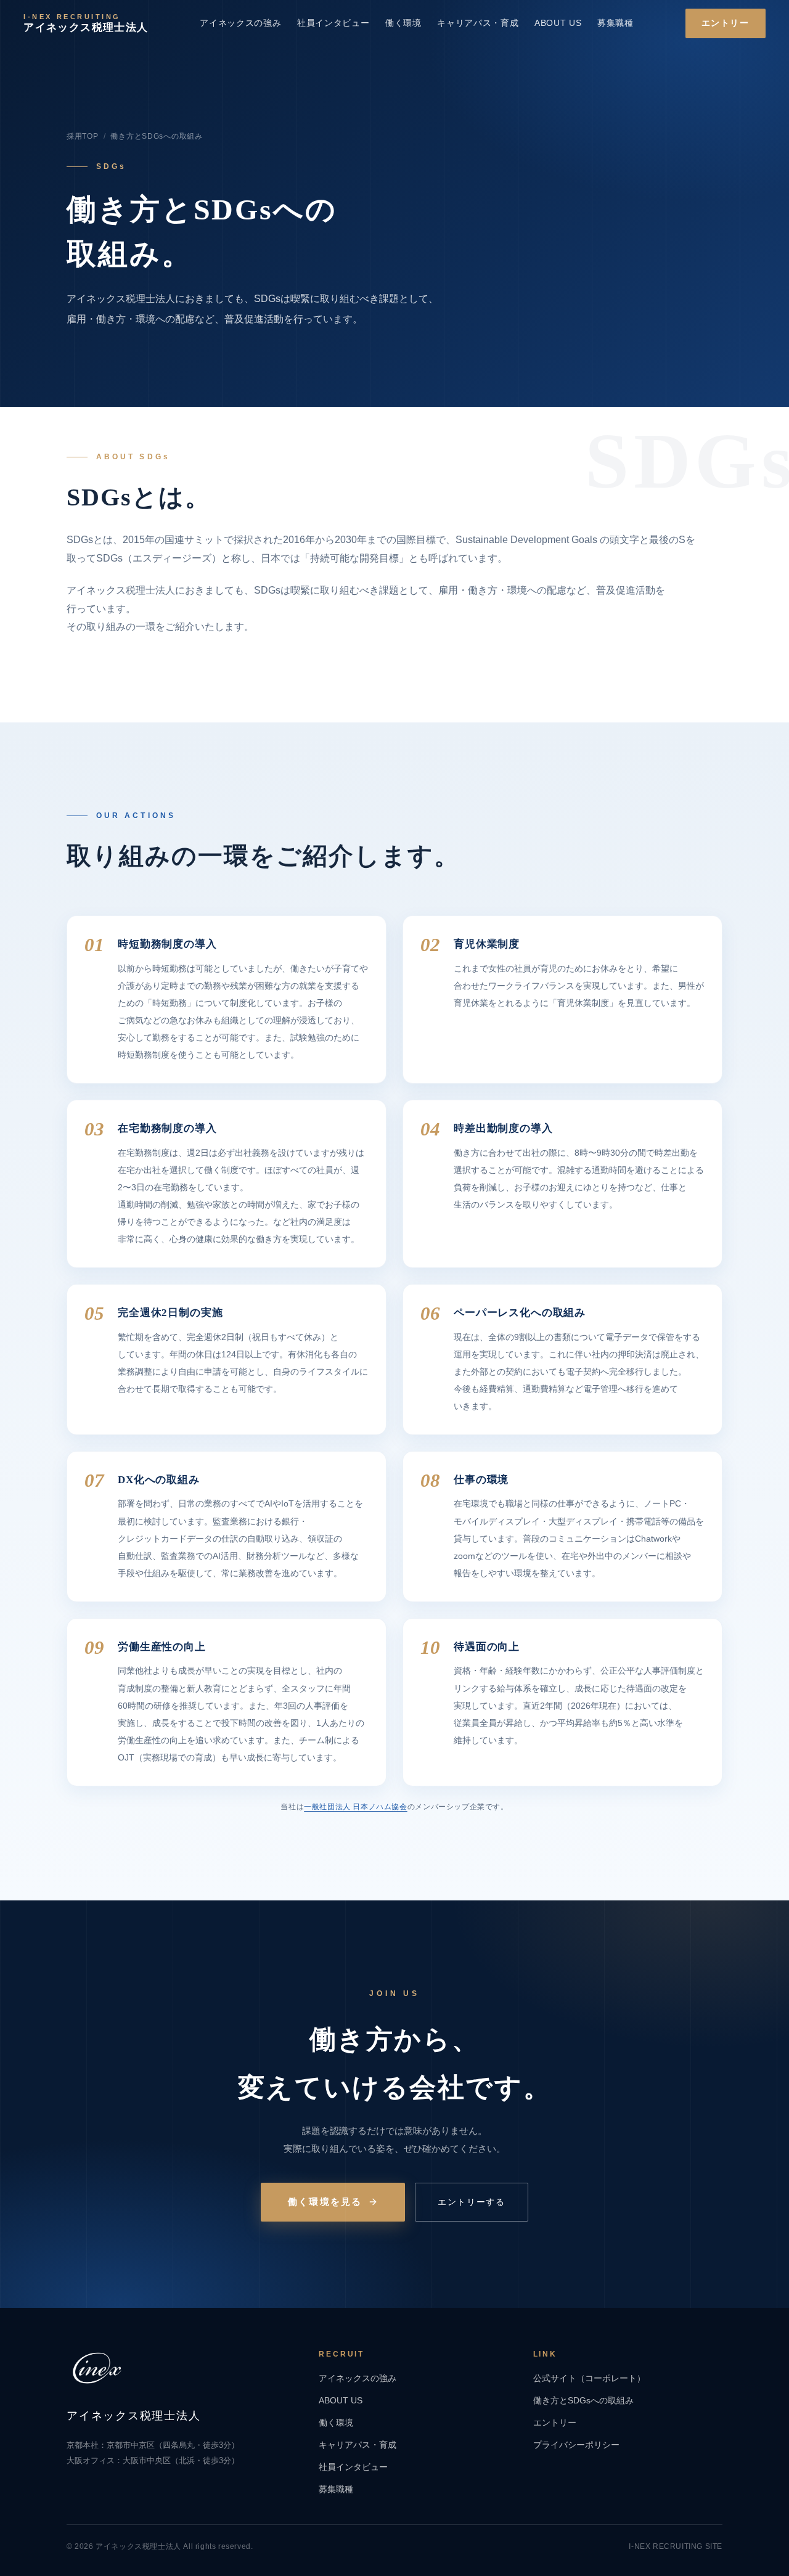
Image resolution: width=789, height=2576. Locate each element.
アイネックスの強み (240, 23)
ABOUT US (558, 23)
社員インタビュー (333, 23)
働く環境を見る (325, 2202)
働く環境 (403, 23)
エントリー (726, 23)
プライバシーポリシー (576, 2445)
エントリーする (472, 2202)
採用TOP (83, 136)
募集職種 (615, 23)
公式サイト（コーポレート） (589, 2378)
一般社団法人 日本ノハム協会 (356, 1807)
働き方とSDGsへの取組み (583, 2401)
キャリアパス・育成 (478, 23)
